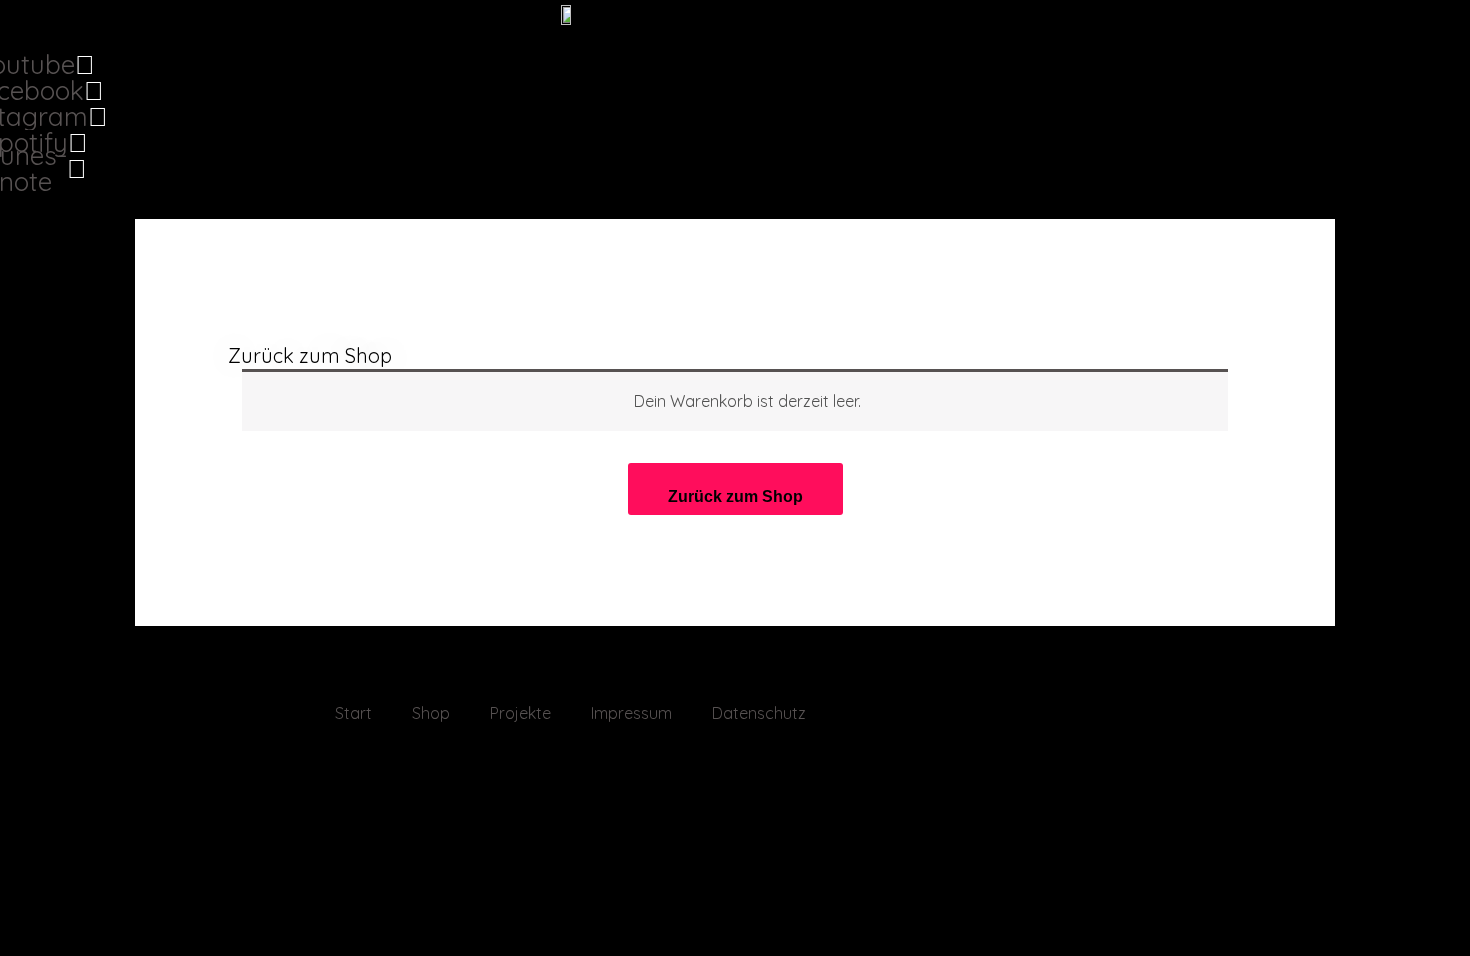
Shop (431, 713)
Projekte (520, 713)
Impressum (631, 713)
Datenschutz (759, 713)
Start (353, 713)
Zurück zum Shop (310, 355)
